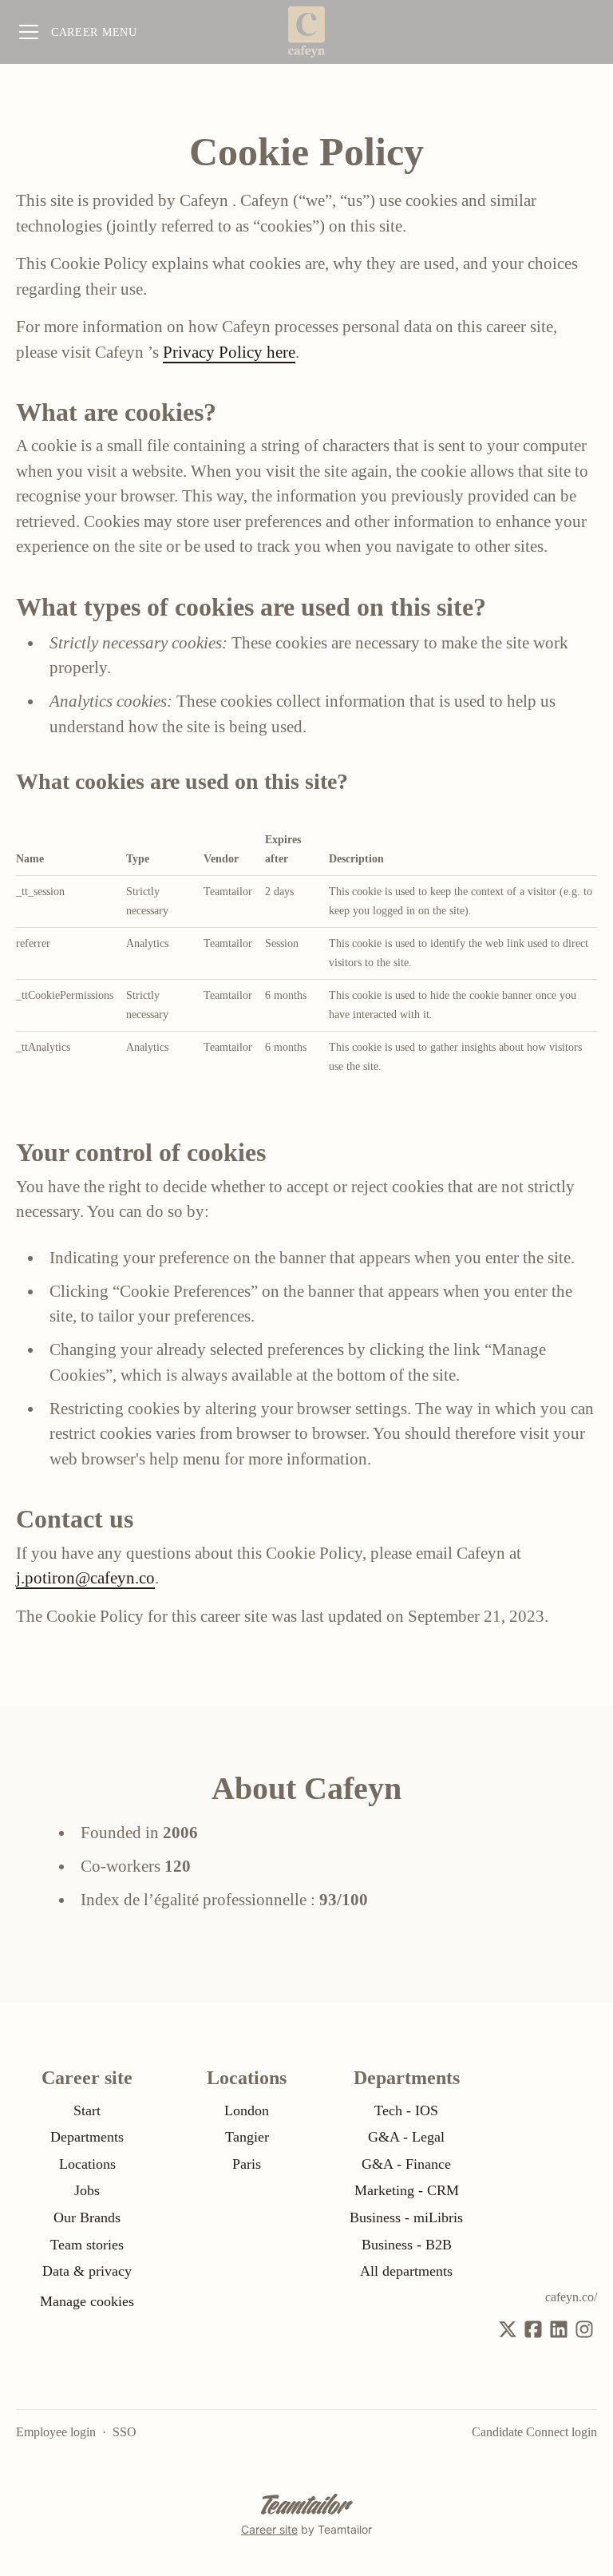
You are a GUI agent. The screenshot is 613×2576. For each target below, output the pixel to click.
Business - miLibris (406, 2217)
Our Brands (87, 2217)
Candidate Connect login (534, 2432)
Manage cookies (87, 2301)
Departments (87, 2137)
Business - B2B (407, 2245)
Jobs (87, 2190)
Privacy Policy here (229, 352)
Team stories (87, 2245)
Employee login (56, 2432)
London (247, 2110)
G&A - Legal (406, 2137)
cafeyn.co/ (571, 2297)
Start (87, 2110)
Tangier (247, 2137)
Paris (247, 2164)
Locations (87, 2164)
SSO (125, 2432)
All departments (406, 2271)
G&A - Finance (406, 2164)
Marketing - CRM (407, 2190)
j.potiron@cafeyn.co (85, 1578)
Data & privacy (87, 2271)
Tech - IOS (406, 2110)
